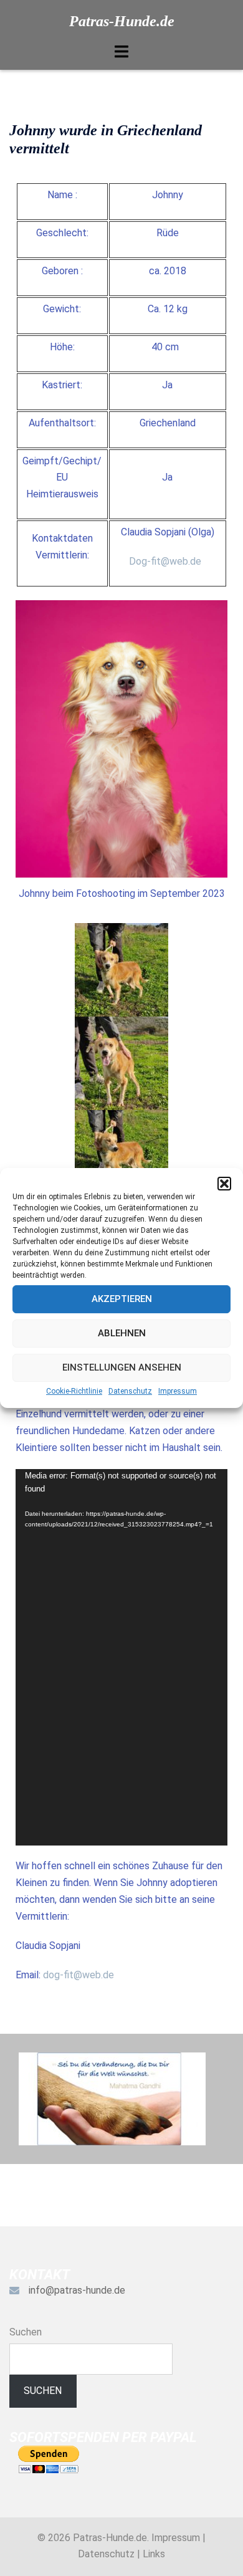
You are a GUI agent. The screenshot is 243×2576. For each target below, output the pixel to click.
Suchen (26, 2332)
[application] (121, 1657)
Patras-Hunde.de (122, 21)
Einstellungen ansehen (122, 1367)
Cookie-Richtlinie (74, 1391)
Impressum (178, 1391)
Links (154, 2554)
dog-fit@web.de (79, 1975)
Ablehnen (122, 1333)
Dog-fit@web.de (165, 561)
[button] (224, 1184)
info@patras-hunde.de (77, 2290)
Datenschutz (130, 1391)
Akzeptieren (122, 1299)
